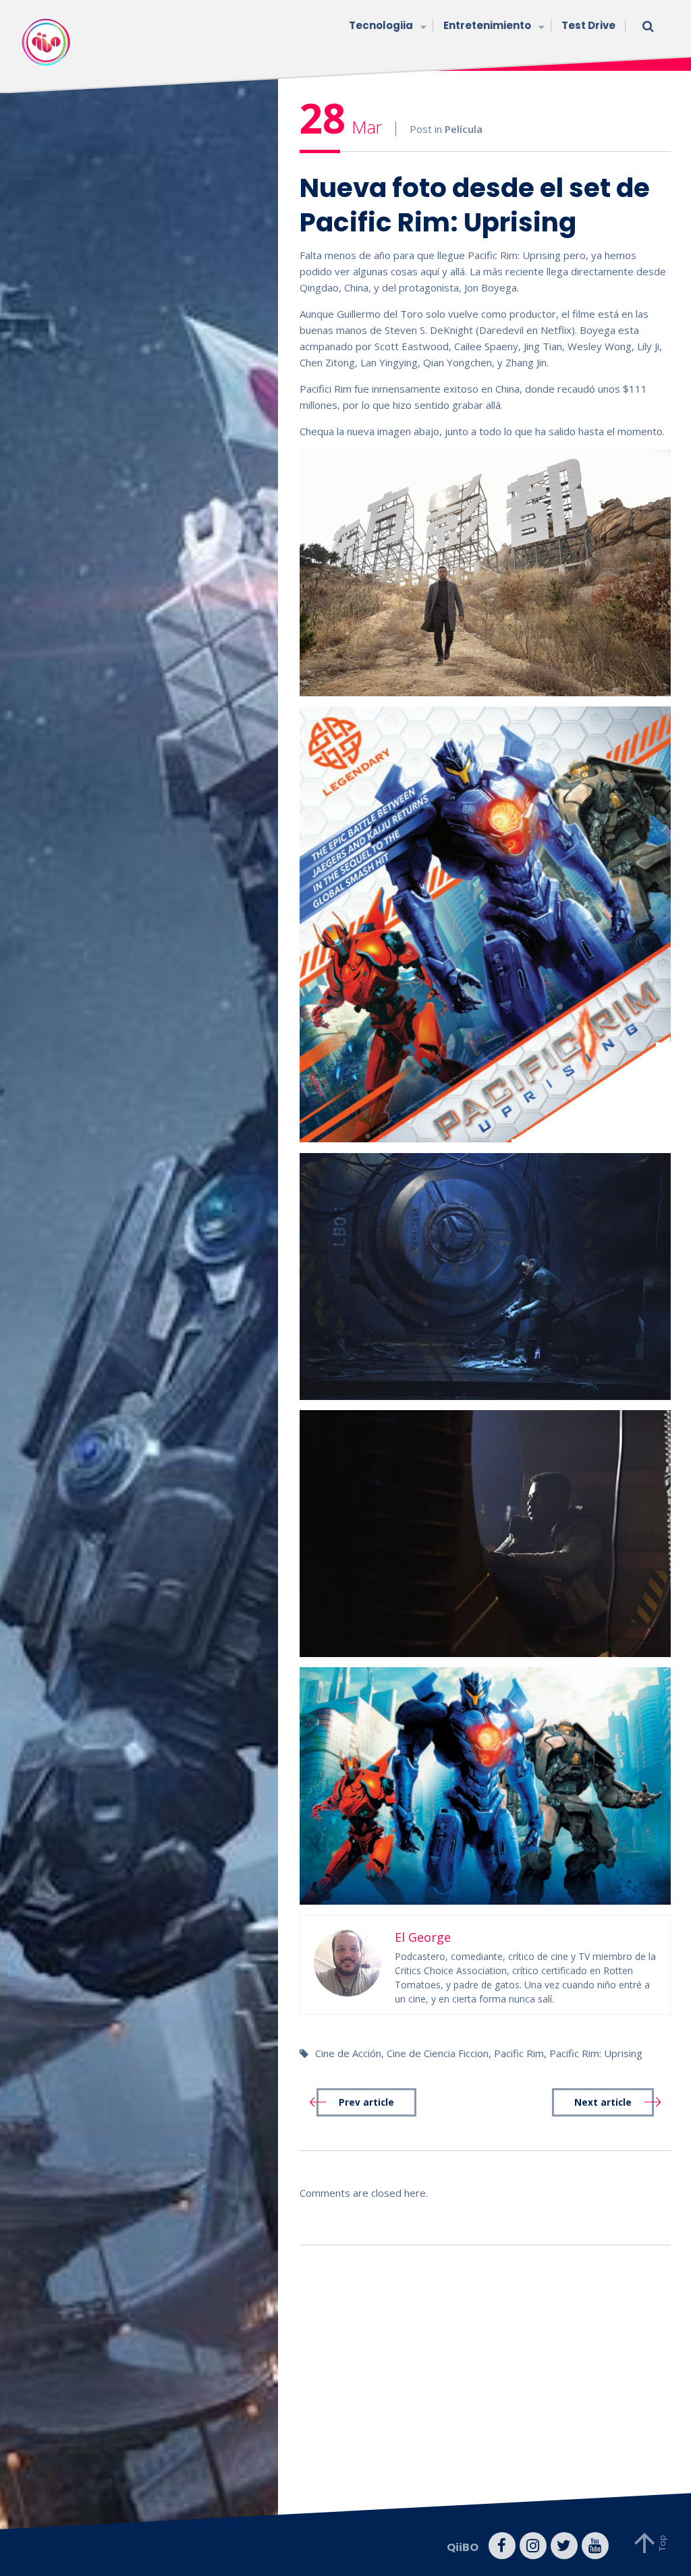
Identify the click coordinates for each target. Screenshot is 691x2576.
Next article (603, 2102)
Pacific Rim (519, 2053)
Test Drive (588, 25)
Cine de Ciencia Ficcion (438, 2053)
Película (464, 129)
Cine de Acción (348, 2053)
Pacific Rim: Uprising (596, 2053)
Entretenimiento (487, 25)
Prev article (366, 2102)
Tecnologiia (381, 25)
